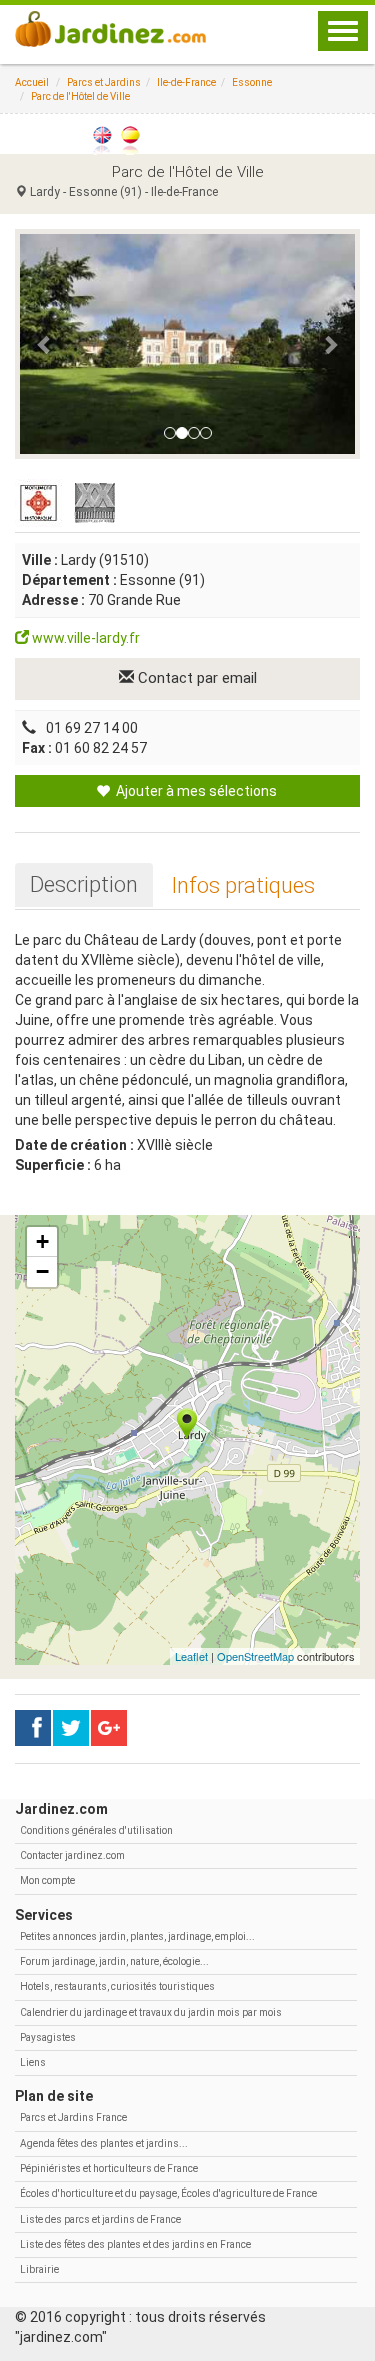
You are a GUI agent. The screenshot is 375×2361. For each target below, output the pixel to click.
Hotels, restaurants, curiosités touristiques (117, 1986)
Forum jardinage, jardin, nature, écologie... (114, 1961)
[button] (45, 344)
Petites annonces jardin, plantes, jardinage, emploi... (137, 1936)
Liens (33, 2062)
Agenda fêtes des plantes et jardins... (104, 2143)
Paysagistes (48, 2037)
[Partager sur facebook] (33, 1728)
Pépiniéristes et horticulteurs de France (109, 2168)
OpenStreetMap (255, 1656)
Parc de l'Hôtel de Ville (80, 96)
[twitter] (109, 1728)
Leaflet (191, 1656)
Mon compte (47, 1880)
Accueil (32, 82)
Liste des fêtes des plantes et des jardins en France (135, 2244)
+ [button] (42, 1241)
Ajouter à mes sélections (195, 791)
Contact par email (195, 678)
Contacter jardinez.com (72, 1855)
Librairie (39, 2269)
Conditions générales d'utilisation (96, 1830)
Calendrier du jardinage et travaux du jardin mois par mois (151, 2012)
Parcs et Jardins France (73, 2117)
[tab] (84, 885)
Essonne (252, 82)
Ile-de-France (186, 82)
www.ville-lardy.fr (84, 638)
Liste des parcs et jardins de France (100, 2219)
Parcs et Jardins (104, 82)
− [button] (42, 1271)
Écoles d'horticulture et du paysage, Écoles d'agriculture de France (168, 2193)
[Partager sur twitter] (71, 1728)
